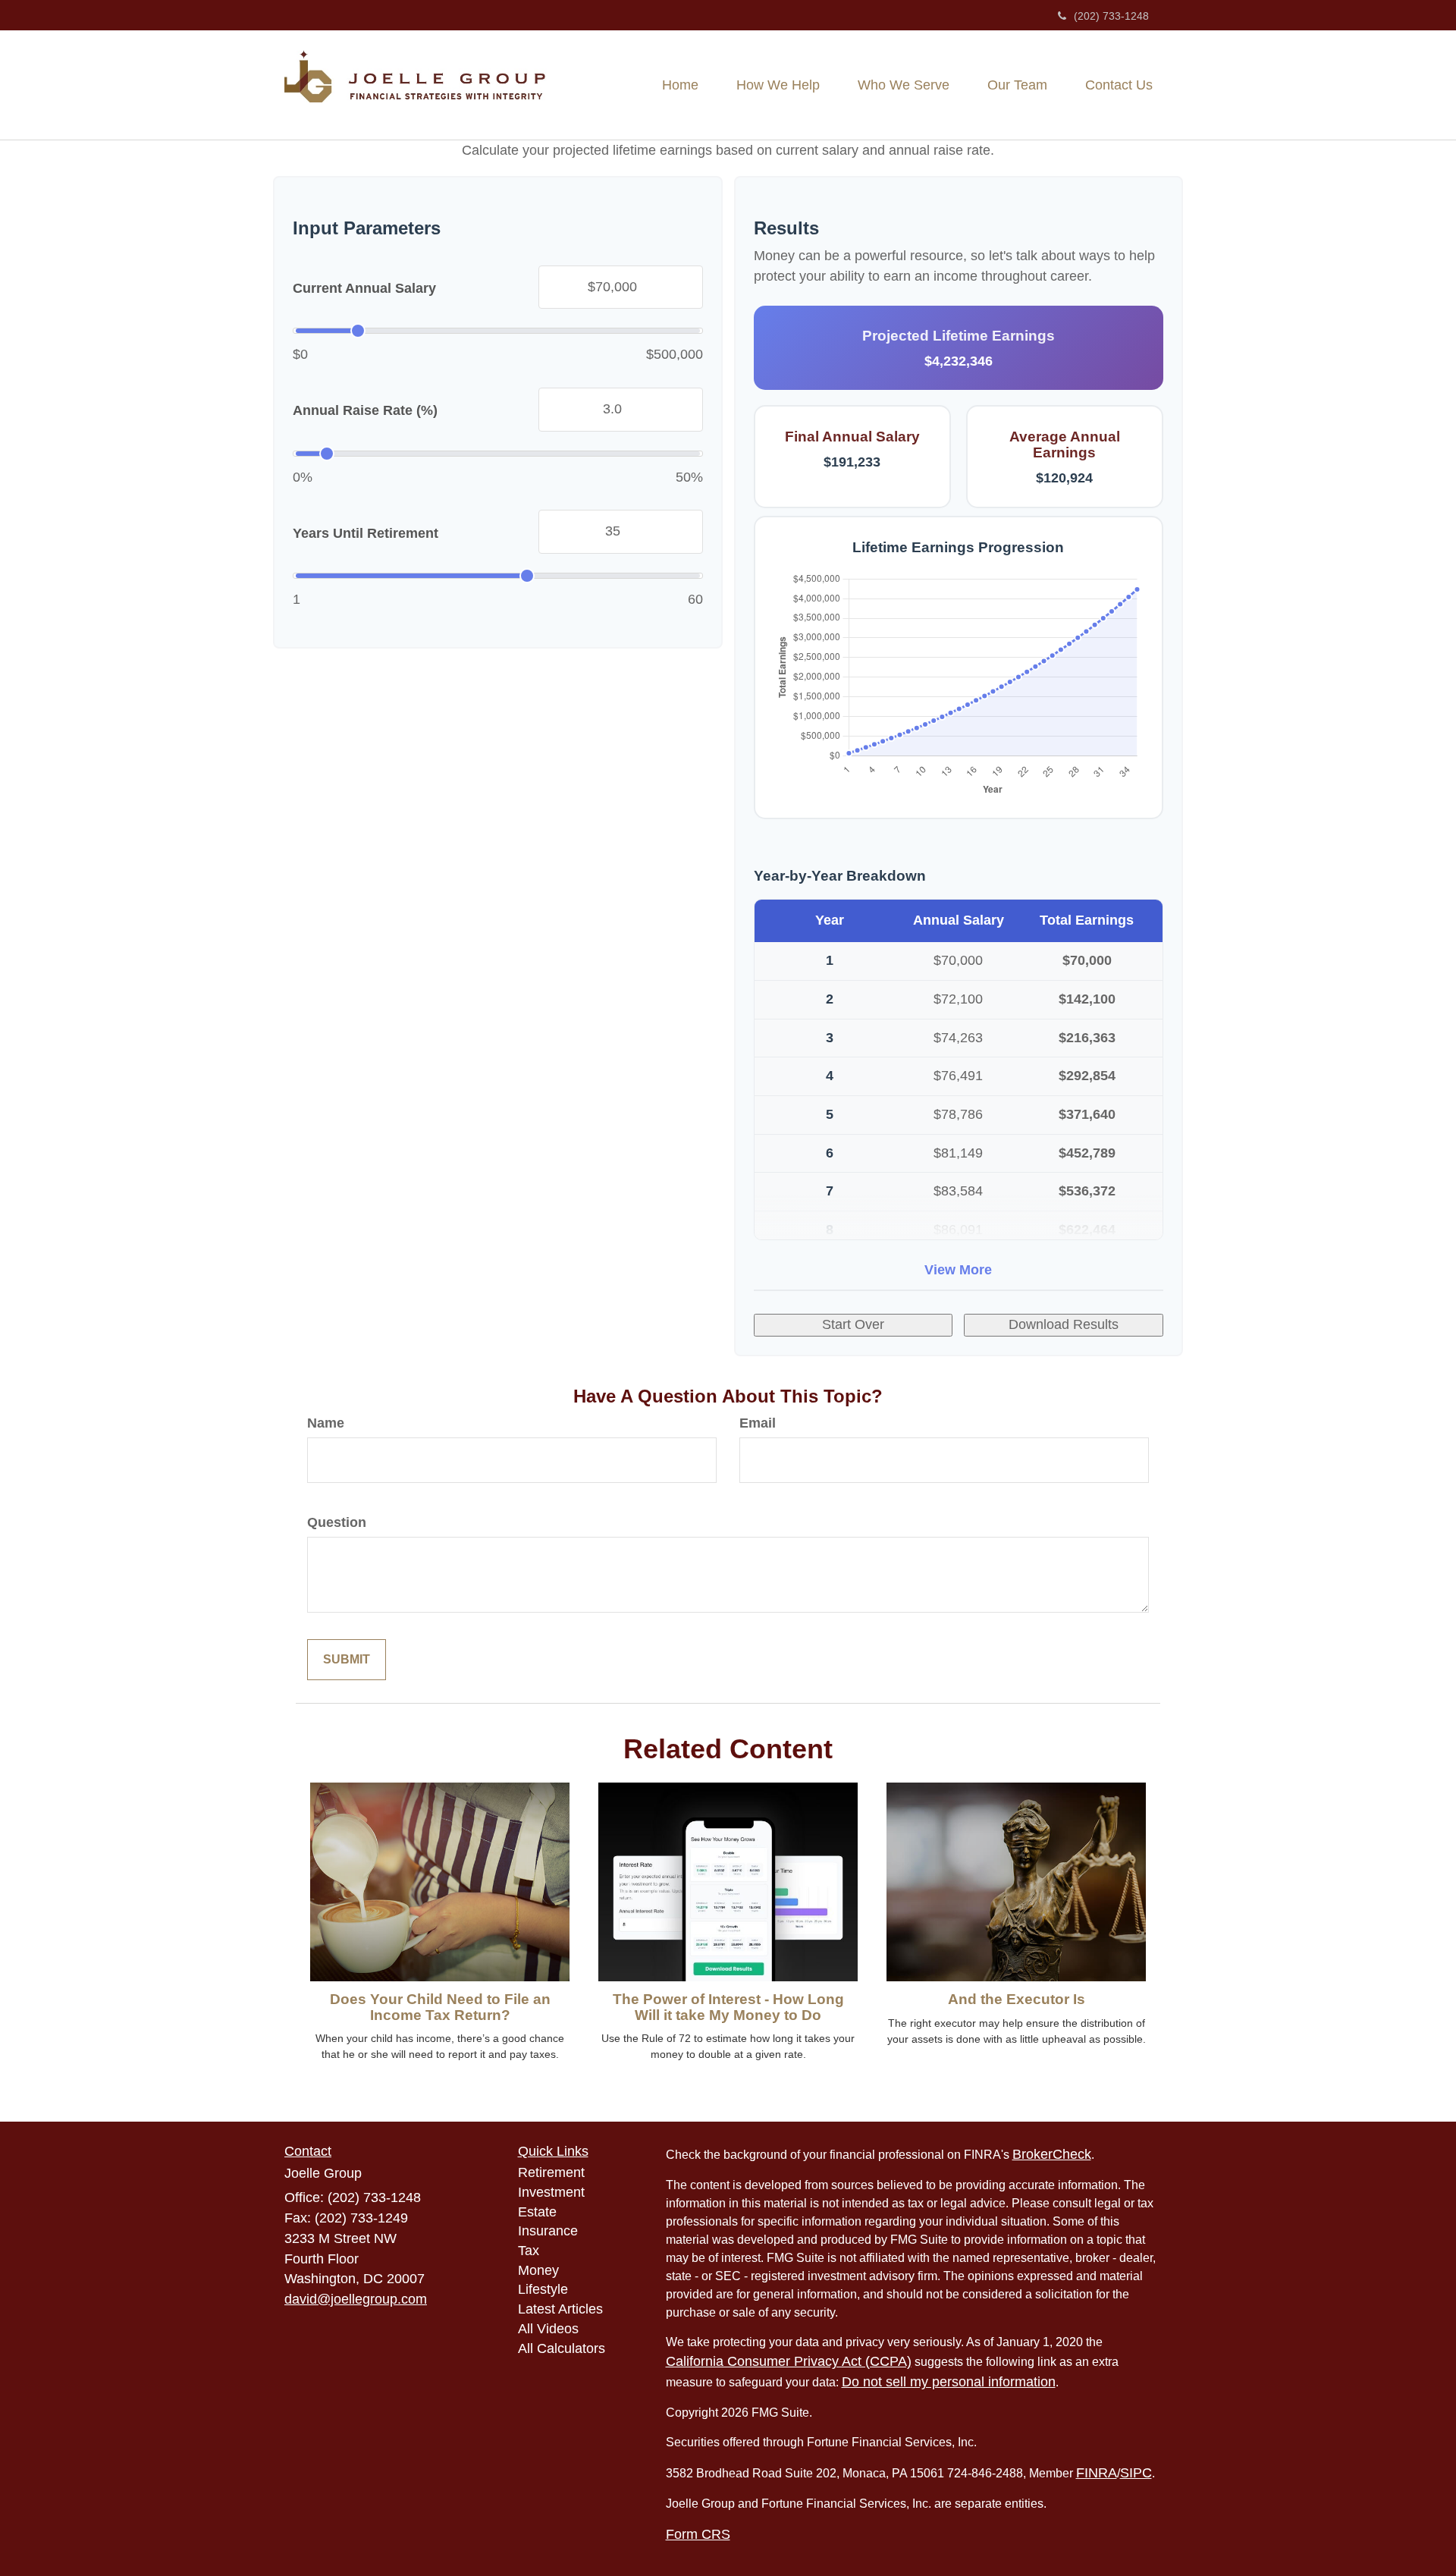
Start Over (853, 1324)
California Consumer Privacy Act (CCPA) (789, 2361)
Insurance (548, 2231)
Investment (551, 2192)
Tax (529, 2251)
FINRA (1097, 2473)
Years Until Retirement (366, 532)
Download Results (1064, 1324)
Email (758, 1423)
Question (337, 1522)
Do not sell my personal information (949, 2382)
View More (958, 1270)
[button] (778, 85)
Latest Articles (560, 2309)
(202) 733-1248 (1111, 16)
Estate (537, 2212)
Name (326, 1423)
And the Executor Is (1017, 1999)
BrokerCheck (1052, 2154)
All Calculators (562, 2348)
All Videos (548, 2329)
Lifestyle (543, 2289)
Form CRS (698, 2534)
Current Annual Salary (364, 288)
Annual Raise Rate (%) (365, 410)
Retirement (551, 2172)
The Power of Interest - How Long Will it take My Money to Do (728, 2007)
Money (538, 2270)
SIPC (1136, 2473)
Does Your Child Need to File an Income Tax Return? (440, 2007)
